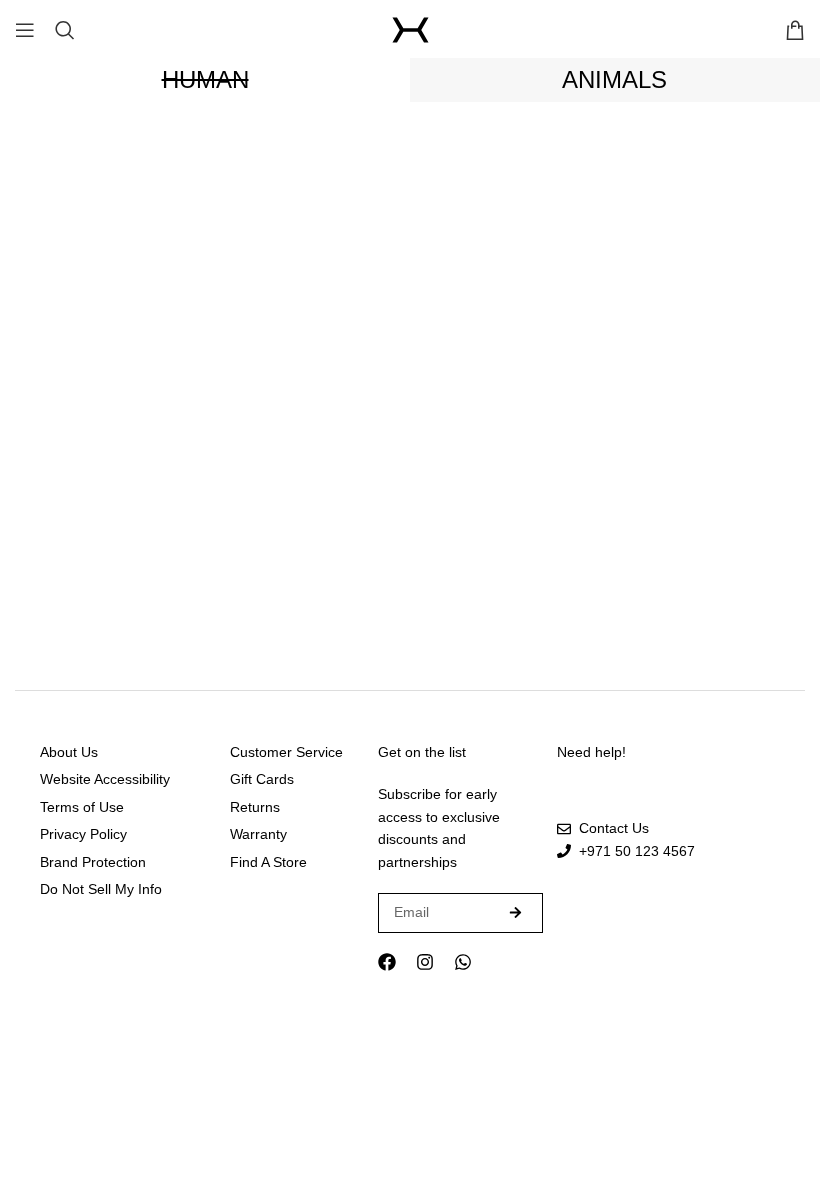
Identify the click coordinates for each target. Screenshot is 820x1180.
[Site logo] (410, 30)
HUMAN (205, 79)
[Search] (65, 30)
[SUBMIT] (516, 913)
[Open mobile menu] (25, 30)
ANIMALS (614, 79)
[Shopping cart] (795, 30)
